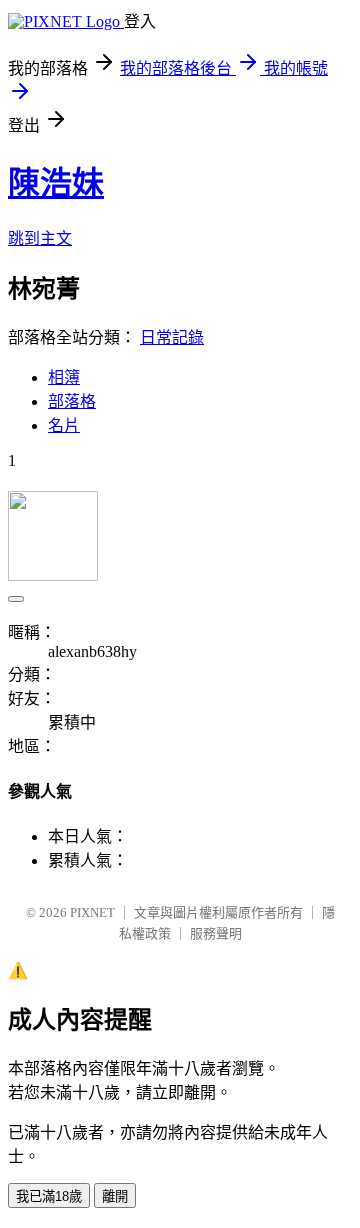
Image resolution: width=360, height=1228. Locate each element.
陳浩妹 (56, 183)
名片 (64, 425)
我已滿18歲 (49, 1196)
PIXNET (92, 912)
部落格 (72, 401)
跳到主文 (40, 238)
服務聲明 (216, 933)
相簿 (64, 377)
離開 (115, 1196)
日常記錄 (172, 337)
